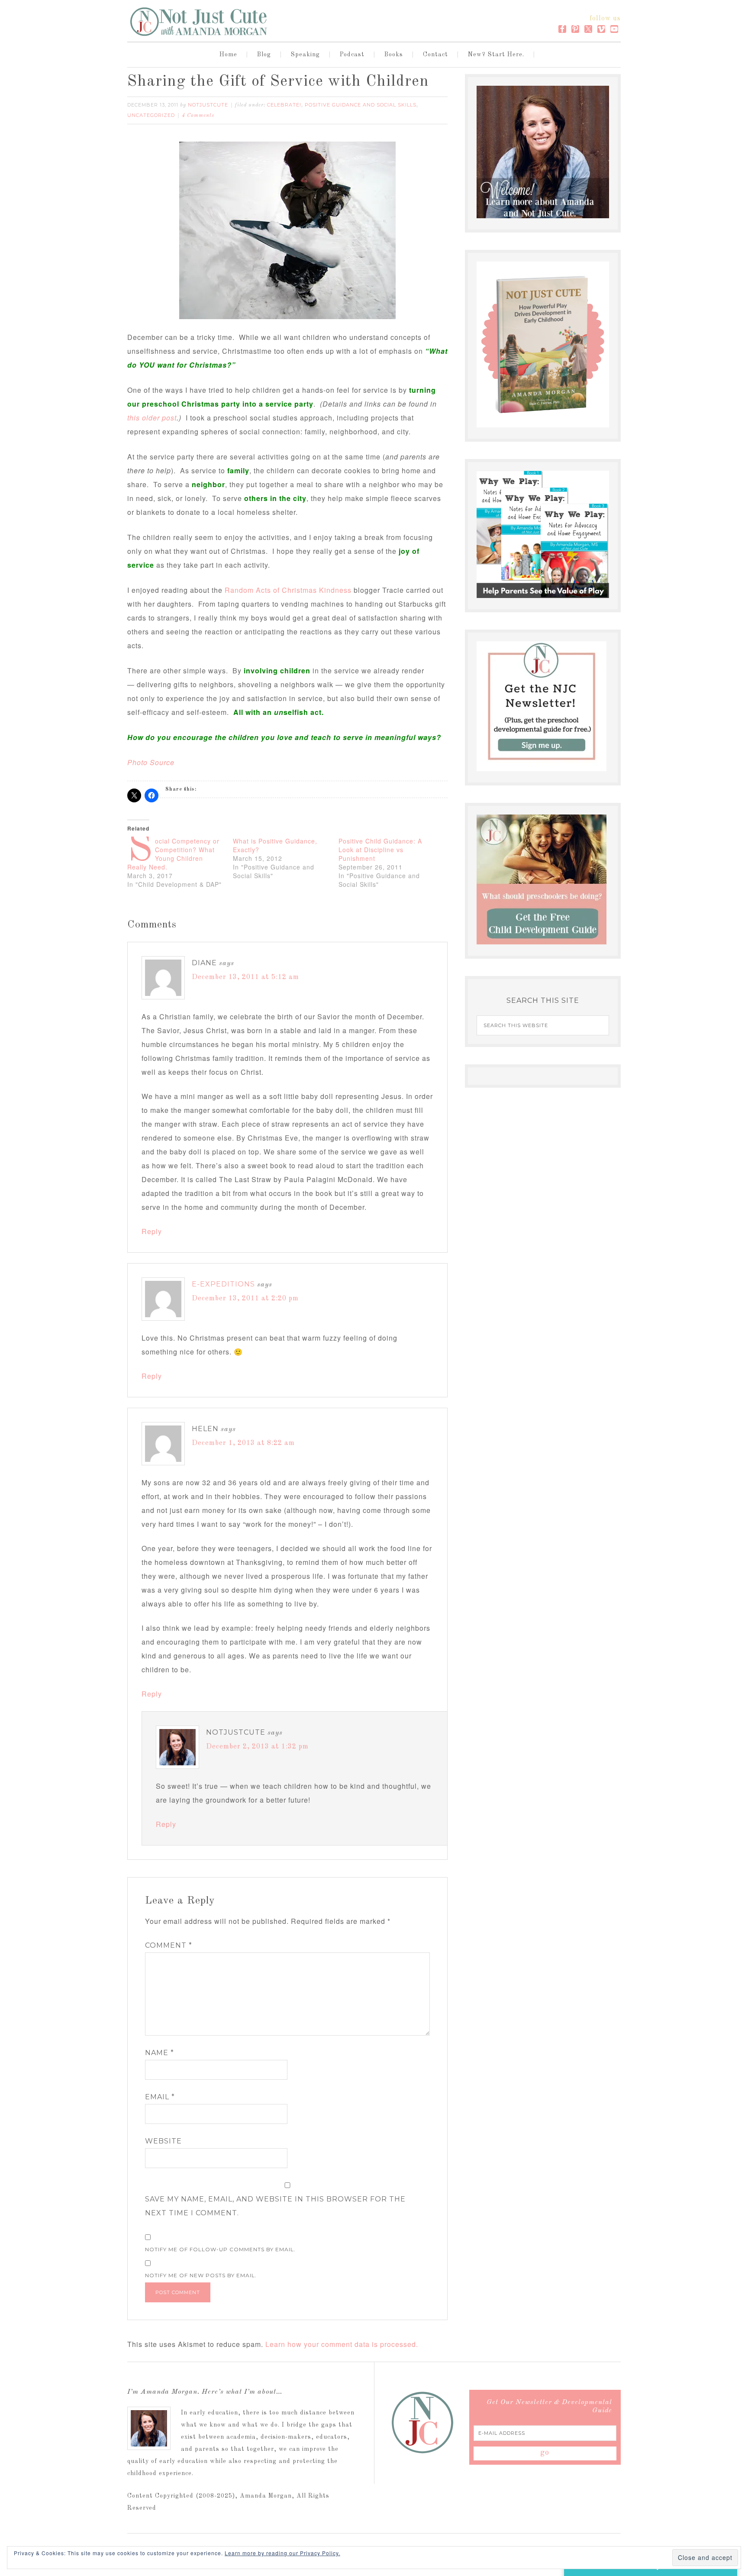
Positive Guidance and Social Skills (361, 105)
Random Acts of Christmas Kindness (288, 590)
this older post (152, 418)
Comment (169, 1945)
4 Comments (198, 116)
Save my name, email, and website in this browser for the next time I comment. (275, 2206)
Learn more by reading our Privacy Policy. (282, 2553)
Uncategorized (151, 115)
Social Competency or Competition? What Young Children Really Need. (173, 854)
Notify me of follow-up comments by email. (220, 2249)
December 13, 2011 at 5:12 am (245, 977)
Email (160, 2097)
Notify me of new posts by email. (201, 2275)
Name (160, 2053)
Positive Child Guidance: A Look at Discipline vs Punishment (380, 850)
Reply (152, 1231)
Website (163, 2141)
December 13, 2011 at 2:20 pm (245, 1299)
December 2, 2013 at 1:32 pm (257, 1747)
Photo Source (151, 762)
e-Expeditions (223, 1284)
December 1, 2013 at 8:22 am (243, 1443)
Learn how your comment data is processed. (342, 2344)
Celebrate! (284, 105)
